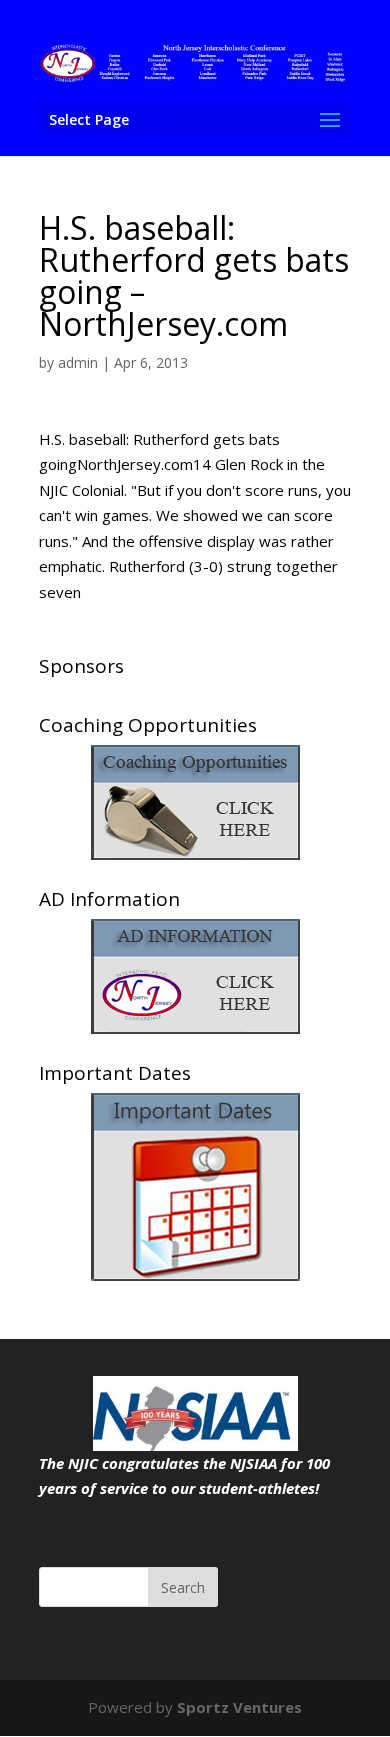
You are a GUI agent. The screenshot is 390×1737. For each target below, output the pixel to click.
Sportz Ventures (239, 1707)
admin (78, 362)
